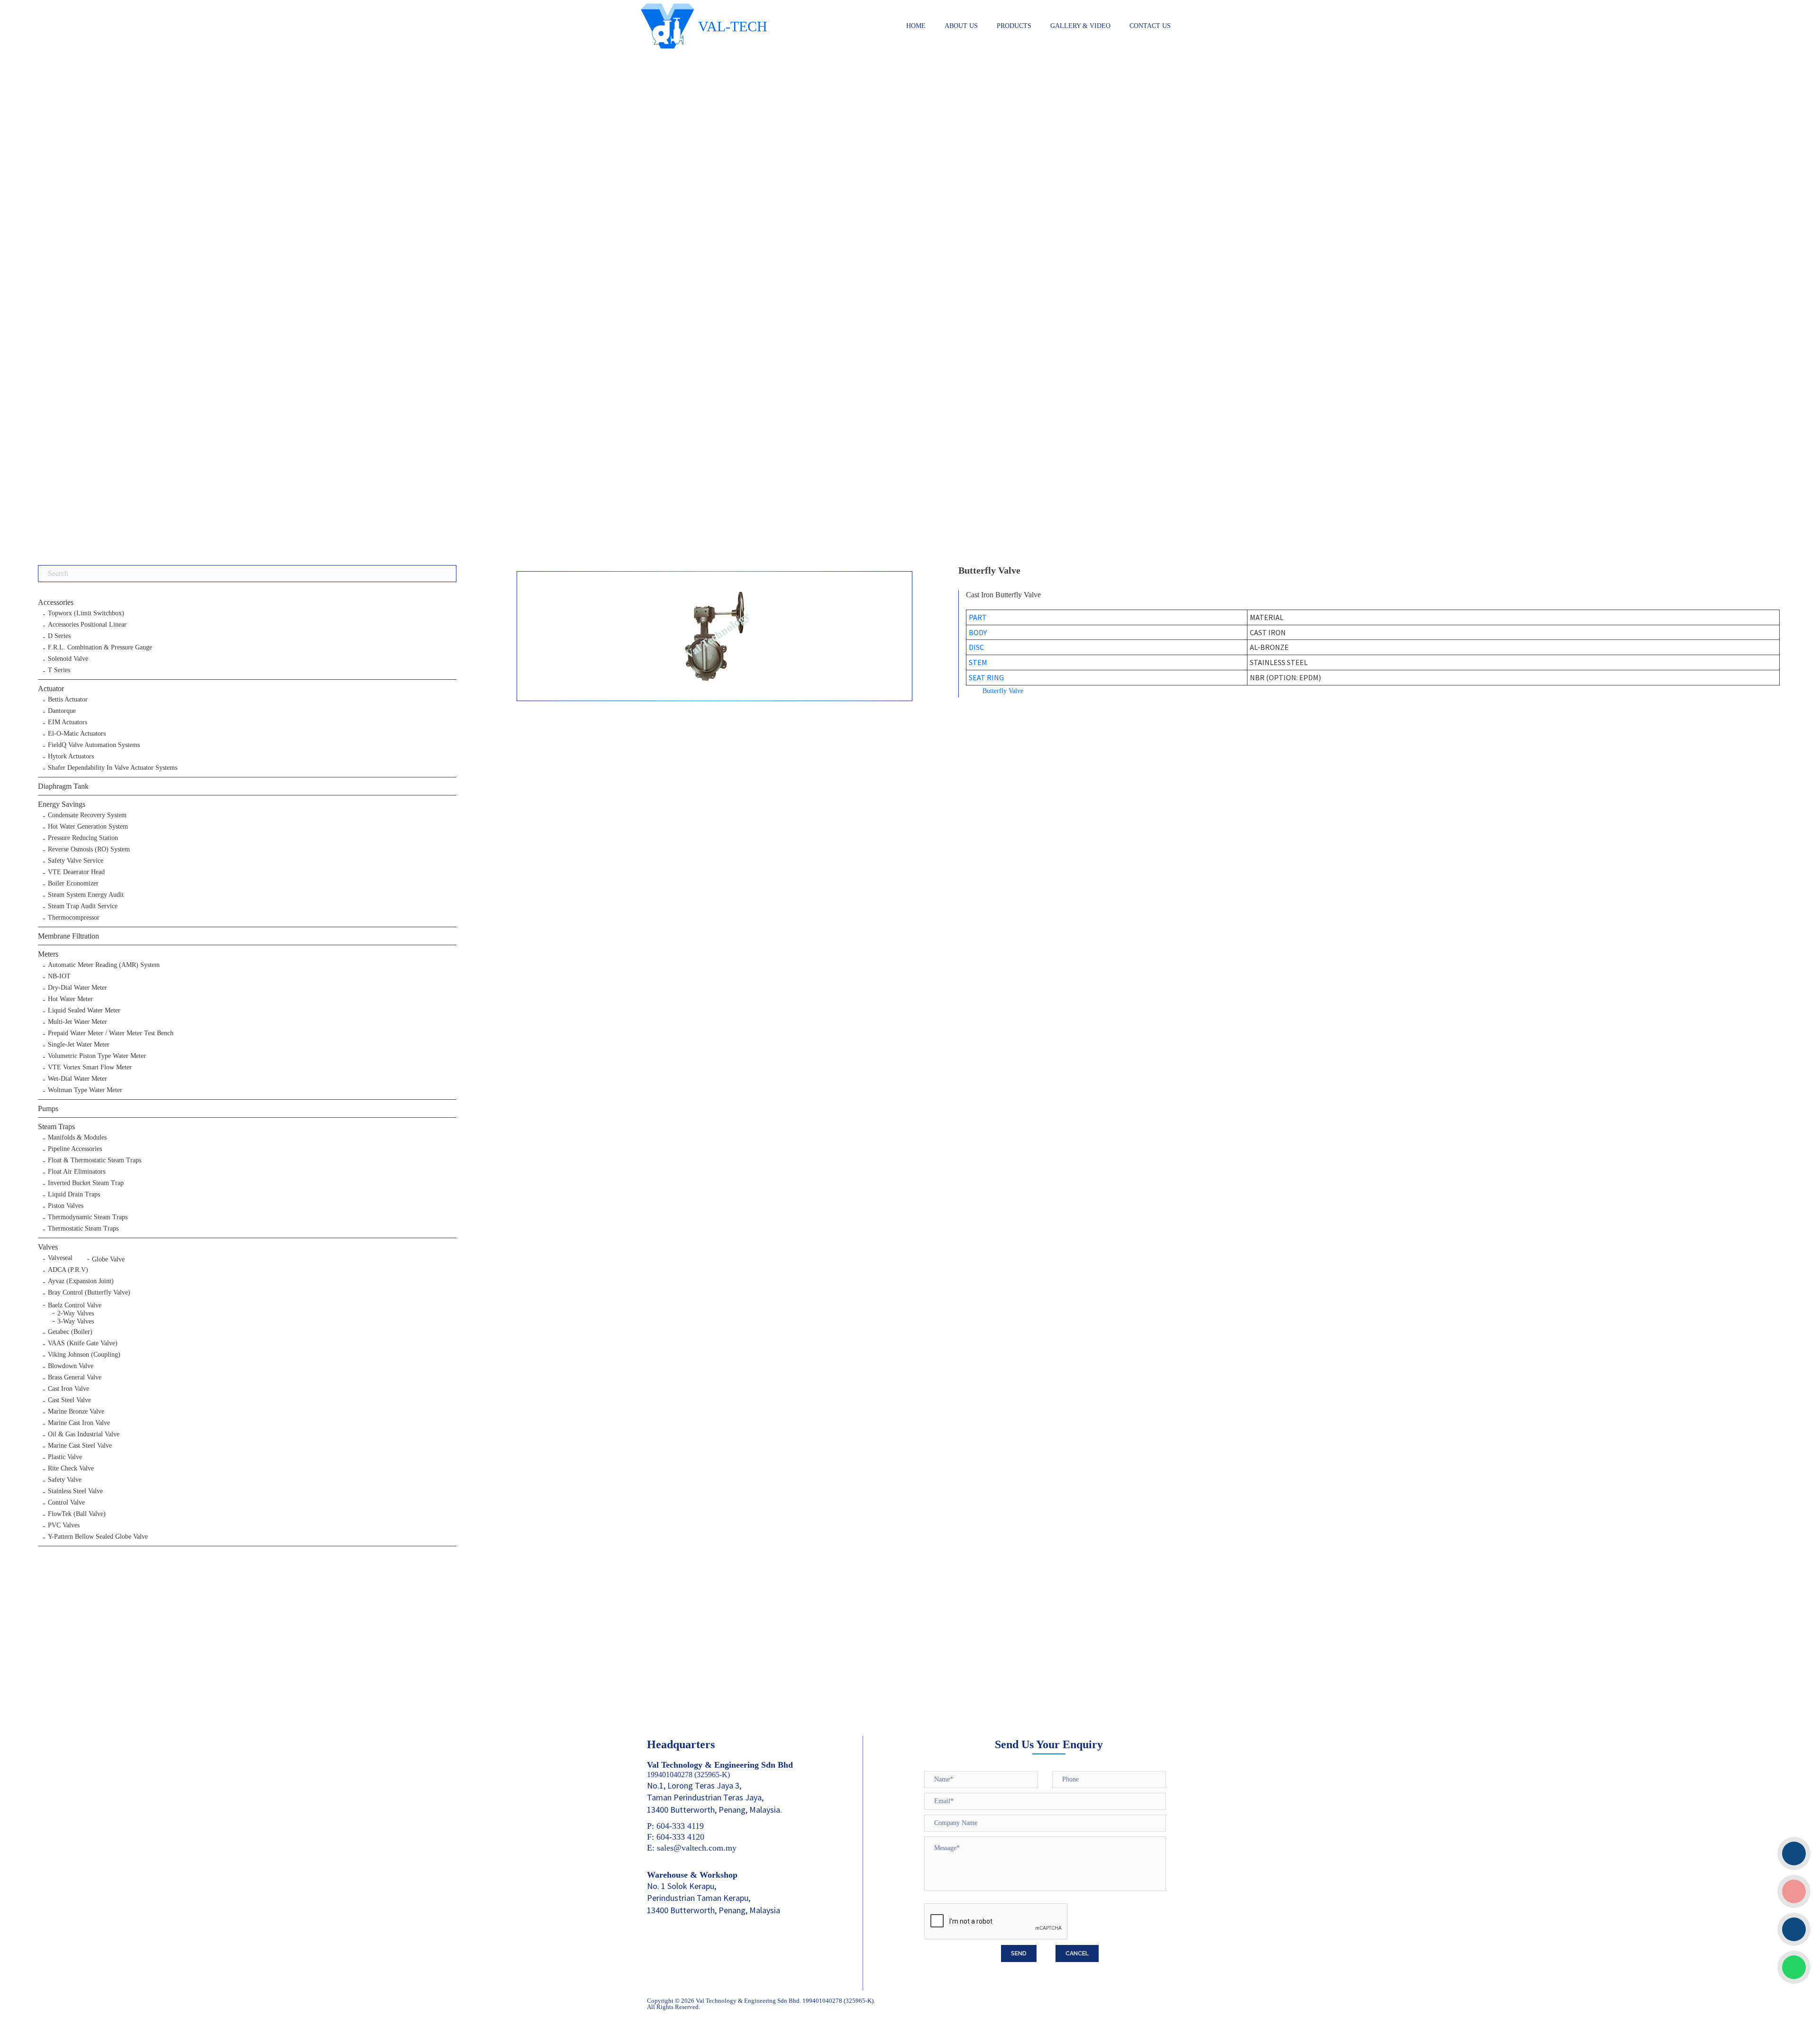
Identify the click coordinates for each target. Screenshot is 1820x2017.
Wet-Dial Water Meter (77, 1079)
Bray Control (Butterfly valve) (89, 1293)
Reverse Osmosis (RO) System (89, 849)
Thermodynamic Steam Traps (88, 1217)
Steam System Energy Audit (86, 895)
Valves (48, 1247)
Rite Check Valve (71, 1469)
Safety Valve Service (76, 861)
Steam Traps (56, 1127)
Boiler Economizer (73, 884)
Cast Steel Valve (69, 1400)
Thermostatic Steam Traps (83, 1229)
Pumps (48, 1109)
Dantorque (62, 711)
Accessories (56, 602)
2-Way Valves (76, 1313)
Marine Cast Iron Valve (79, 1423)
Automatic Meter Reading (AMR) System (104, 965)
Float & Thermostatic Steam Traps (95, 1160)
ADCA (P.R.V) (68, 1270)
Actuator (51, 689)
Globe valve (108, 1259)
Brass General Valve (75, 1378)
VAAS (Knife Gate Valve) (83, 1343)
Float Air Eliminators (77, 1172)
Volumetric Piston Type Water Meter (97, 1056)
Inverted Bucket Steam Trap (86, 1183)
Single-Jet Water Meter (79, 1045)
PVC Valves (64, 1525)
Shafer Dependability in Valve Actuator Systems (113, 768)
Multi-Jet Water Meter (77, 1022)
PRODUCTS (1014, 26)
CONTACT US (1150, 26)
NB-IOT (59, 977)
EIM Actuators (68, 722)
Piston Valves (66, 1206)
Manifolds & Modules (77, 1138)
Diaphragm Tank (63, 786)
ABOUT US (961, 26)
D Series (59, 636)
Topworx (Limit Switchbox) (86, 613)
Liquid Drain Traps (74, 1195)
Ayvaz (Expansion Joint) (81, 1281)
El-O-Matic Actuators (77, 734)
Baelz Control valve (75, 1305)
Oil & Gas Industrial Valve (84, 1434)
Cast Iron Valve (68, 1389)
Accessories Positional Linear (87, 625)
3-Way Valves (76, 1321)
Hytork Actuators (71, 757)
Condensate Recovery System (87, 815)
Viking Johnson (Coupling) (84, 1355)
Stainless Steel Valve (75, 1491)
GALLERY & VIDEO (1080, 26)
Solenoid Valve (68, 659)
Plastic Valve (65, 1457)
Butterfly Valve (1003, 691)
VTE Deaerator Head (76, 872)
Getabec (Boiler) (70, 1332)
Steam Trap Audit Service (83, 906)
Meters (48, 954)
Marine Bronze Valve (76, 1412)
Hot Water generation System (88, 827)
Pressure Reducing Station (83, 838)
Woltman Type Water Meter (85, 1090)
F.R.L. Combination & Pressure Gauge (100, 648)
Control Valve (66, 1503)
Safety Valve (65, 1480)
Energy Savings (62, 804)
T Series (59, 670)
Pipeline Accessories (75, 1149)
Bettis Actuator (68, 700)
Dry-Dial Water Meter (77, 988)
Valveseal (60, 1258)
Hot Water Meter (70, 999)
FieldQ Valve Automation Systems (94, 745)
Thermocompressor (74, 918)
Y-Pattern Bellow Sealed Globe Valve (98, 1537)
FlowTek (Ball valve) (77, 1514)
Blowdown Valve (71, 1366)
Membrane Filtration (68, 936)
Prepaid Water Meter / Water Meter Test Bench (111, 1033)
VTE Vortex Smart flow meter (90, 1068)
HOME (916, 26)
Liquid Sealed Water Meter (84, 1011)
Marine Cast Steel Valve (80, 1446)
